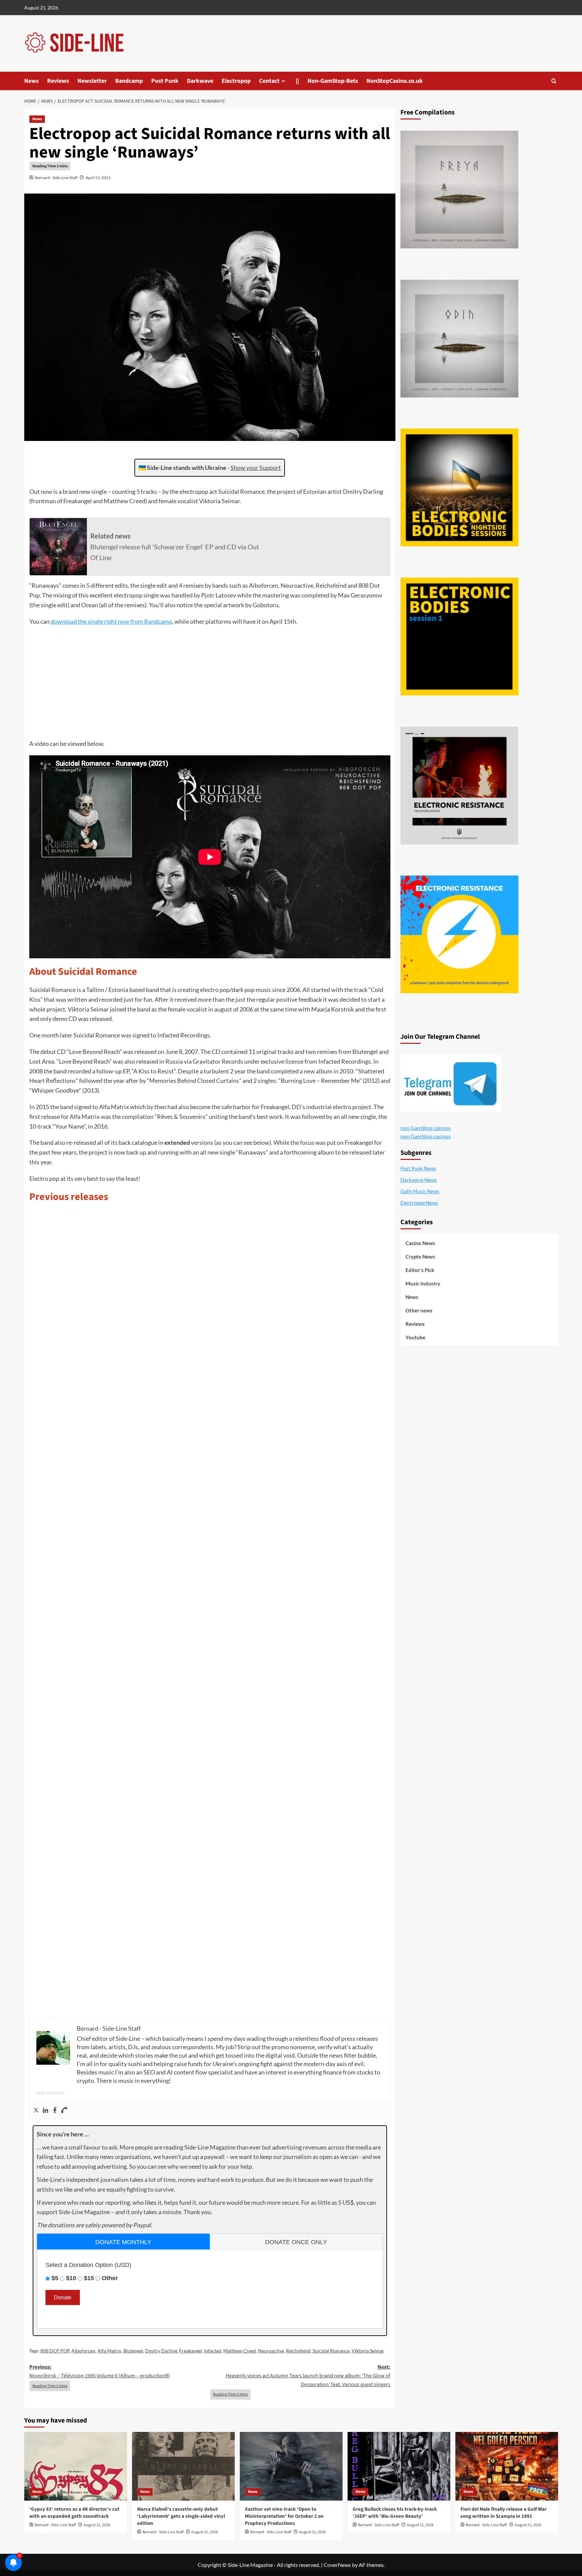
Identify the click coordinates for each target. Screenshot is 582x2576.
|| (297, 81)
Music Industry (423, 1283)
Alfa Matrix (109, 2351)
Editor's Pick (420, 1270)
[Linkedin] (45, 2110)
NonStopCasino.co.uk (395, 81)
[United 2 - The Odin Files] (459, 339)
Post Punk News (418, 1168)
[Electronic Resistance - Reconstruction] (459, 786)
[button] (554, 81)
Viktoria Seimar (368, 2351)
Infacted (213, 2351)
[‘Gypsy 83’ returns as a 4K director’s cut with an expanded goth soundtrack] (76, 2466)
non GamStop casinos (426, 1128)
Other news (419, 1310)
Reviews (58, 81)
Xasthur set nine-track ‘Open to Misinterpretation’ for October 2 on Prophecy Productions (284, 2516)
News (31, 81)
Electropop (236, 81)
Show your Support (256, 468)
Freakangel (191, 2351)
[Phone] (64, 2110)
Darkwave (200, 81)
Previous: (100, 2371)
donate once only (296, 2242)
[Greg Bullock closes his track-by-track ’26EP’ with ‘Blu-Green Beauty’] (399, 2466)
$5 (55, 2278)
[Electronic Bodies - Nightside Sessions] (459, 487)
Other (110, 2278)
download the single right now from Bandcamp (111, 621)
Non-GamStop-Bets (333, 81)
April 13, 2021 (98, 178)
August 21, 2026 (97, 2525)
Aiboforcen (83, 2351)
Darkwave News (419, 1180)
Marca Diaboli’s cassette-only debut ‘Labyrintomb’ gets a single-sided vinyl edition (181, 2516)
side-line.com (50, 2092)
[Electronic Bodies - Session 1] (459, 637)
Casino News (420, 1243)
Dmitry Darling (161, 2351)
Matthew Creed (240, 2351)
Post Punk (165, 81)
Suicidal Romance (331, 2351)
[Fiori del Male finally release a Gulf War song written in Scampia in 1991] (507, 2466)
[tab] (123, 2242)
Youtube (415, 1337)
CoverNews (337, 2565)
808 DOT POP (55, 2351)
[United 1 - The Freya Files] (459, 190)
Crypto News (420, 1257)
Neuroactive (271, 2351)
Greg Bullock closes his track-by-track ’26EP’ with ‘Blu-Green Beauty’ (395, 2513)
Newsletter (92, 81)
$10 (71, 2278)
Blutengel (133, 2351)
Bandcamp (129, 81)
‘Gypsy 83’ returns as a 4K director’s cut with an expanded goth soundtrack (74, 2513)
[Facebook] (55, 2110)
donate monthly (123, 2242)
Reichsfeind (298, 2351)
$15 (89, 2278)
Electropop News (419, 1203)
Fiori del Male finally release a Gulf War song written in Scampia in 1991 (504, 2513)
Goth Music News (420, 1191)
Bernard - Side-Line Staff (56, 178)
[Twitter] (36, 2110)
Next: (308, 2376)
